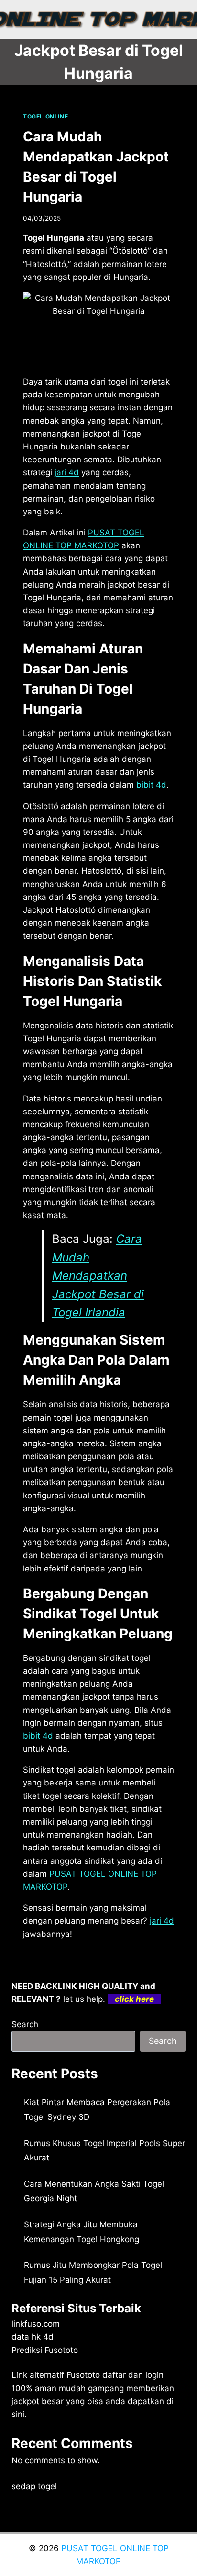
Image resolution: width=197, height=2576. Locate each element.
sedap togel (34, 2486)
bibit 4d (38, 1736)
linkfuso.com (36, 2324)
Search (25, 2024)
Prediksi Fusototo (45, 2350)
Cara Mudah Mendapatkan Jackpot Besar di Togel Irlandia (98, 1276)
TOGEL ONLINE (45, 116)
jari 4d (162, 1921)
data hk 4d (33, 2337)
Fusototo (83, 2375)
